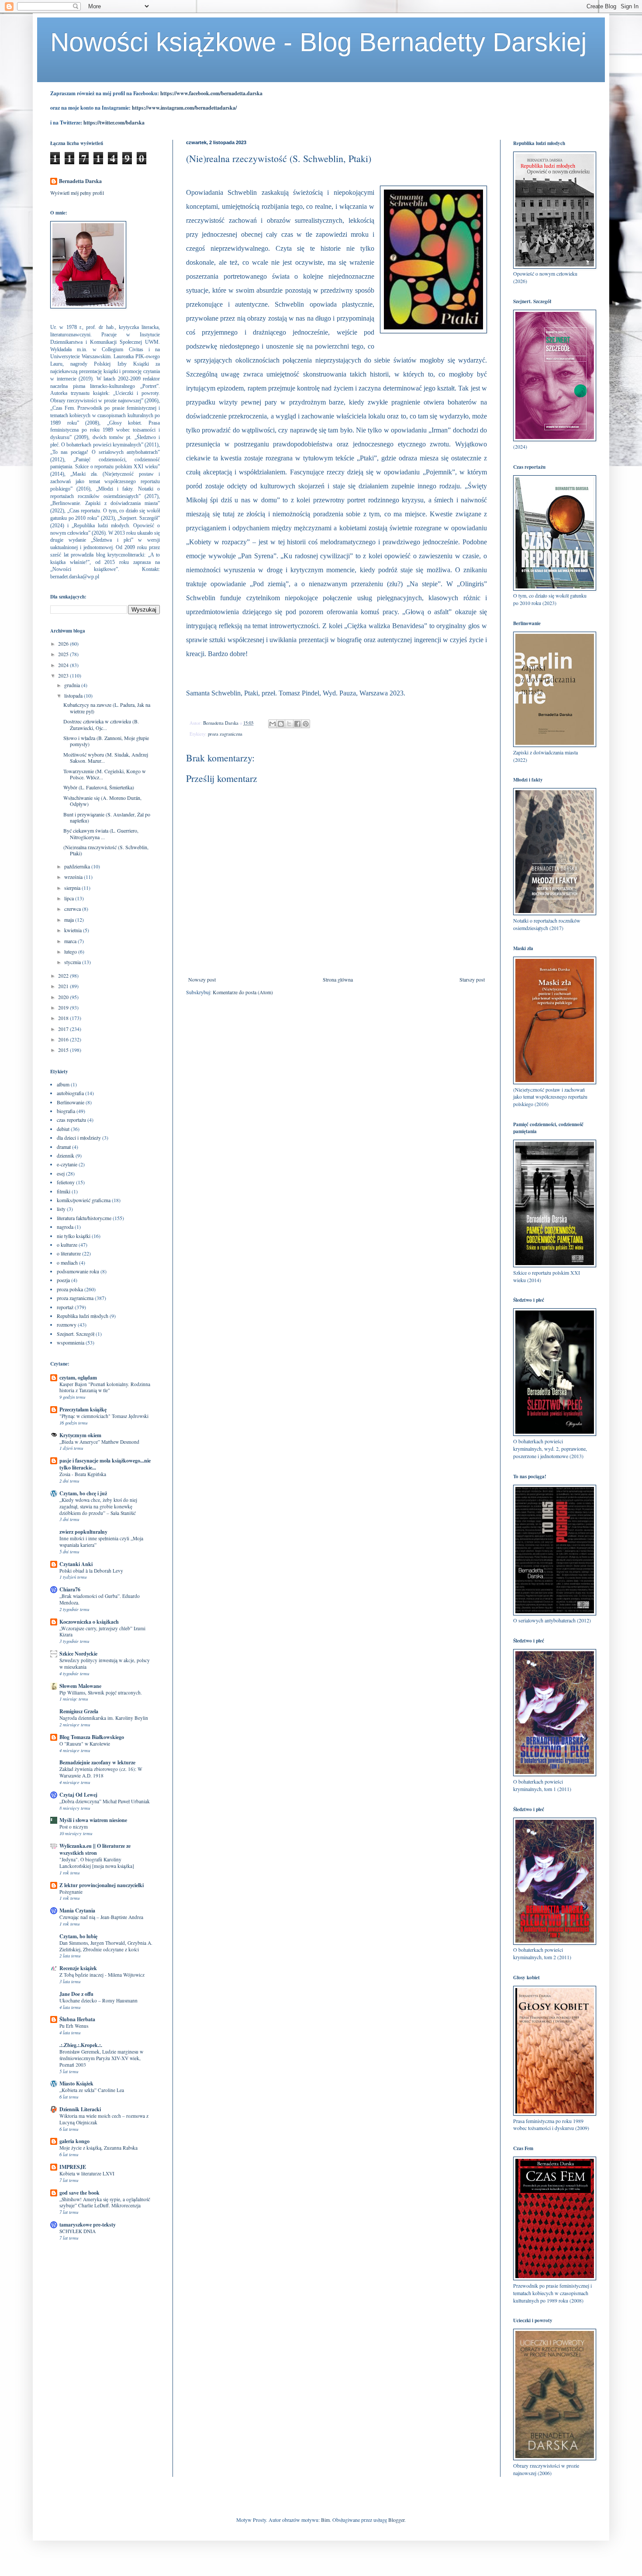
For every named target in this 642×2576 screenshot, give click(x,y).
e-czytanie (67, 1164)
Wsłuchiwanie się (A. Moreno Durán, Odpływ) (102, 801)
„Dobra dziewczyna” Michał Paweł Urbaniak (105, 1801)
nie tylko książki (74, 1236)
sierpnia (73, 888)
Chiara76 (70, 1589)
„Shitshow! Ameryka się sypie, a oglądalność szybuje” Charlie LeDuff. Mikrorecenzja (105, 2203)
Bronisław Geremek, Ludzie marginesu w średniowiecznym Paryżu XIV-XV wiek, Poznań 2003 (101, 2058)
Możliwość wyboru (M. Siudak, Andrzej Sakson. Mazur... (106, 757)
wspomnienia (71, 1342)
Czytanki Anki (76, 1564)
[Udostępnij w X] (289, 724)
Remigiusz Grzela (79, 1711)
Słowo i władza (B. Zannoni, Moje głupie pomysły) (106, 741)
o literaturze (69, 1253)
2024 (64, 665)
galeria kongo (74, 2141)
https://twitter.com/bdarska (114, 123)
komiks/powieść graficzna (84, 1200)
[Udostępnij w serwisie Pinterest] (306, 724)
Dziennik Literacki (80, 2109)
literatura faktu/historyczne (84, 1218)
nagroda (65, 1227)
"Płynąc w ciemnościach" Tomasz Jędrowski (104, 1416)
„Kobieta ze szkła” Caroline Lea (92, 2090)
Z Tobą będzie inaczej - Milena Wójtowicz (102, 1975)
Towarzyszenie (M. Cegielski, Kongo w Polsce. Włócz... (105, 774)
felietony (66, 1182)
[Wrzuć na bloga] (281, 724)
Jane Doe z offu (76, 1994)
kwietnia (74, 930)
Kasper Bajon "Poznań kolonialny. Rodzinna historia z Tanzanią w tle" (105, 1387)
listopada (74, 695)
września (74, 877)
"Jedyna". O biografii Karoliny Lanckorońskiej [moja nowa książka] (97, 1863)
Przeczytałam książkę (83, 1409)
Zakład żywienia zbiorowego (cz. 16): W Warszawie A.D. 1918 (101, 1772)
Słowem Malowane (80, 1686)
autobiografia (70, 1093)
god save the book (79, 2193)
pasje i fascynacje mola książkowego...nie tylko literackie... (105, 1464)
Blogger (396, 2520)
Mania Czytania (77, 1910)
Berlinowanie (71, 1102)
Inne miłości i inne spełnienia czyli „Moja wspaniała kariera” (101, 1542)
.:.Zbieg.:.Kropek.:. (81, 2045)
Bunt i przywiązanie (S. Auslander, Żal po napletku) (107, 817)
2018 (64, 1018)
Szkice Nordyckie (78, 1654)
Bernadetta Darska (80, 181)
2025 (64, 654)
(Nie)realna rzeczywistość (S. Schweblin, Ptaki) (106, 850)
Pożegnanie (71, 1892)
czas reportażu (71, 1120)
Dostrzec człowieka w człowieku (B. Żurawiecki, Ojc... (101, 724)
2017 (64, 1029)
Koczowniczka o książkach (89, 1622)
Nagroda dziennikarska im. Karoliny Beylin (104, 1718)
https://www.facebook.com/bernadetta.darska (211, 93)
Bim (325, 2520)
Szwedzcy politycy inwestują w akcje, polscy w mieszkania (105, 1663)
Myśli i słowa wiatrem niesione (93, 1820)
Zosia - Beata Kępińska (83, 1474)
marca (71, 941)
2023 (64, 675)
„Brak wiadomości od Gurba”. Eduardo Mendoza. (100, 1599)
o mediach (67, 1262)
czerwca (73, 909)
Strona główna (338, 979)
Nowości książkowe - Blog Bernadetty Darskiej (318, 42)
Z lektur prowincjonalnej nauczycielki (102, 1885)
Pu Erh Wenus (74, 2026)
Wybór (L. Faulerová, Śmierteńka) (99, 787)
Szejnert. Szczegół (76, 1334)
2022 (64, 975)
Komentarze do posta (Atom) (243, 992)
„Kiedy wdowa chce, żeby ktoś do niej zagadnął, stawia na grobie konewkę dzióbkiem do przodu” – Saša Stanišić (98, 1506)
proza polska (70, 1289)
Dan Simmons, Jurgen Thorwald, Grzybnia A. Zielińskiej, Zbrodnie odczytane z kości (106, 1946)
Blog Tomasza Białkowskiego (92, 1737)
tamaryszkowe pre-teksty (88, 2225)
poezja (63, 1280)
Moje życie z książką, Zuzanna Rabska (98, 2148)
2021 (64, 986)
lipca (70, 898)
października (78, 866)
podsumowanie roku (78, 1271)
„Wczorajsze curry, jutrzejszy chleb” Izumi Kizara (102, 1632)
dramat (64, 1147)
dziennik (66, 1155)
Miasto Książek (76, 2083)
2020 (64, 997)
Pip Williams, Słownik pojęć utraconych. (101, 1693)
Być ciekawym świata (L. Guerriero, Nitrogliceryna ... (101, 833)
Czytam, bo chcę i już (83, 1493)
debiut (63, 1129)
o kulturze (67, 1245)
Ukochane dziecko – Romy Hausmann (98, 2000)
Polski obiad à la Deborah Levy (91, 1571)
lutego (71, 951)
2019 (64, 1007)
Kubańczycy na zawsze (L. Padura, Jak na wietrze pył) (107, 708)
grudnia (73, 685)
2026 (64, 643)
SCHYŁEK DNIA (78, 2231)
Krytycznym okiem (80, 1435)
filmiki (64, 1191)
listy (61, 1209)
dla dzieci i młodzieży (79, 1138)
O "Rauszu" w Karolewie (85, 1744)
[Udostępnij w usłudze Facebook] (297, 724)
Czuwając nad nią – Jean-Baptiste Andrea (101, 1917)
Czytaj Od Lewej (78, 1795)
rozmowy (67, 1324)
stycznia (73, 962)
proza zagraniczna (225, 734)
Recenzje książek (78, 1968)
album (63, 1084)
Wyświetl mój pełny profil (77, 193)
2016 (64, 1039)
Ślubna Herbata (77, 2019)
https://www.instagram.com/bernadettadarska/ (184, 108)
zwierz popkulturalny (83, 1532)
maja (70, 920)
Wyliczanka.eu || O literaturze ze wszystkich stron (95, 1849)
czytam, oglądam (78, 1378)
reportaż (65, 1307)
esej (61, 1173)
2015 (64, 1050)
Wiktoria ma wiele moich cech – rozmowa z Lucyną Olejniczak (104, 2119)
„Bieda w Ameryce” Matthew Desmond (99, 1442)
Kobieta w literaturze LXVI (87, 2173)
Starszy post (472, 979)
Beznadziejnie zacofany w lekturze (97, 1762)
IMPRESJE (73, 2167)
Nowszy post (202, 979)
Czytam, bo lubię (78, 1936)
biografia (66, 1111)
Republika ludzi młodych (83, 1316)
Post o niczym (74, 1827)
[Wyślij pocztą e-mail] (273, 724)
